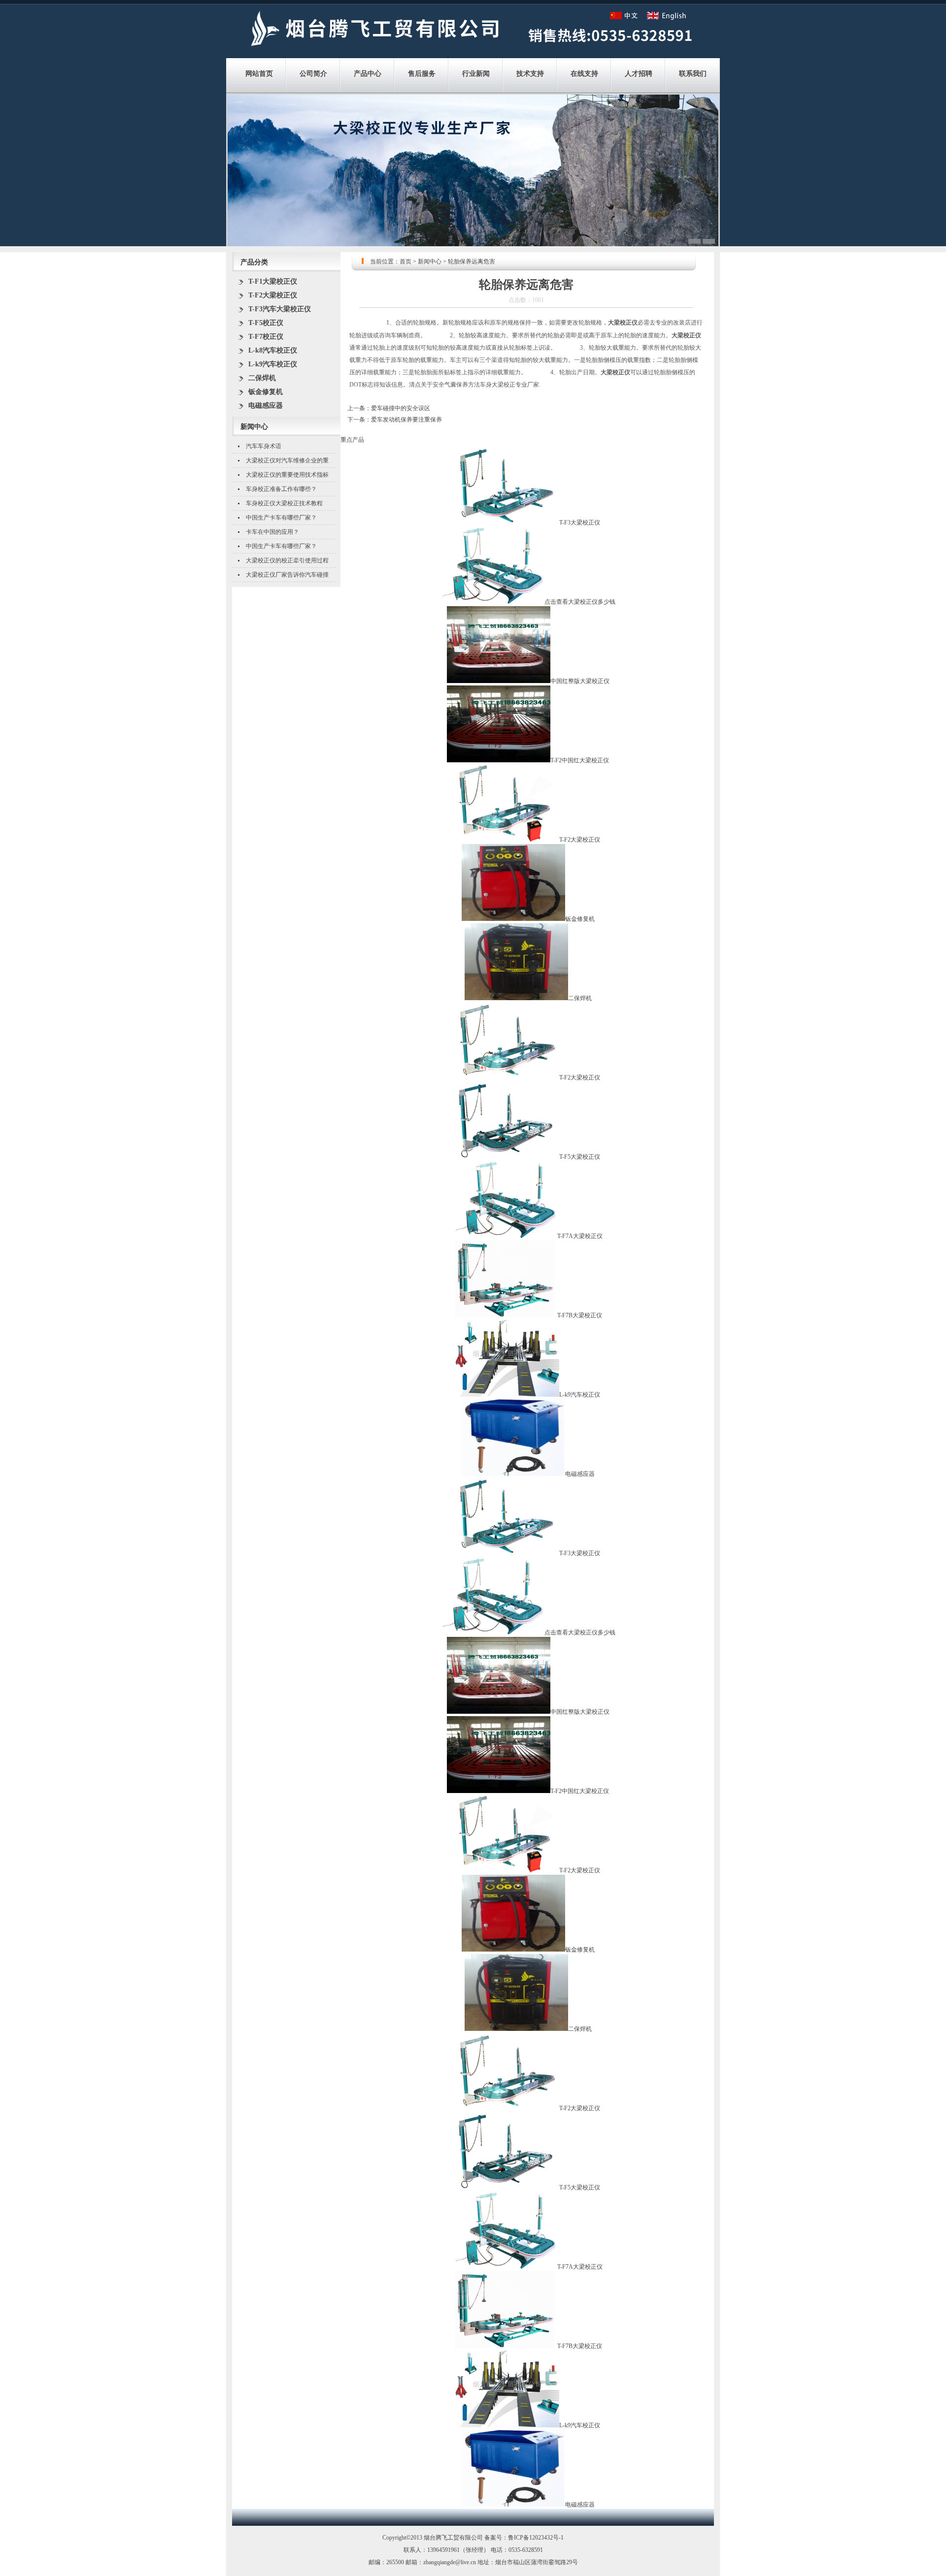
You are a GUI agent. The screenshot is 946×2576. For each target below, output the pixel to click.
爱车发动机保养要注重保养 (406, 420)
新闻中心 (430, 261)
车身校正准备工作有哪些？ (281, 489)
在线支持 (584, 74)
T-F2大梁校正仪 (273, 295)
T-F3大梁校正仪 (580, 522)
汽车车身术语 (264, 446)
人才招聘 (639, 74)
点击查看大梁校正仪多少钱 (580, 602)
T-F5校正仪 (266, 323)
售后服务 (422, 74)
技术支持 (530, 74)
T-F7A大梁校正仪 (580, 1236)
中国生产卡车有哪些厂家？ (281, 518)
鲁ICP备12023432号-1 (536, 2538)
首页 (405, 261)
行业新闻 (476, 74)
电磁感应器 (266, 406)
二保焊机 (262, 378)
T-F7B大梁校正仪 (580, 1315)
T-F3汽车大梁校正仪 (280, 309)
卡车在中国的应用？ (272, 532)
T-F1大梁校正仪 (273, 281)
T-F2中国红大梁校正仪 (580, 760)
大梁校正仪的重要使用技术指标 (287, 475)
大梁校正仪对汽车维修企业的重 (287, 460)
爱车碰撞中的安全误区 (401, 408)
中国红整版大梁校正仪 (580, 681)
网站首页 (259, 74)
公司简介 (313, 74)
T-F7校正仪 (266, 337)
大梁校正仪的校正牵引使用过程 (287, 560)
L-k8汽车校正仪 (273, 350)
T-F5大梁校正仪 (580, 1157)
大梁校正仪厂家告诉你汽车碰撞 (287, 575)
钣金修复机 (266, 392)
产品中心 (368, 74)
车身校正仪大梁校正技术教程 (284, 503)
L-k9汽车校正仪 (273, 364)
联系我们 (693, 74)
